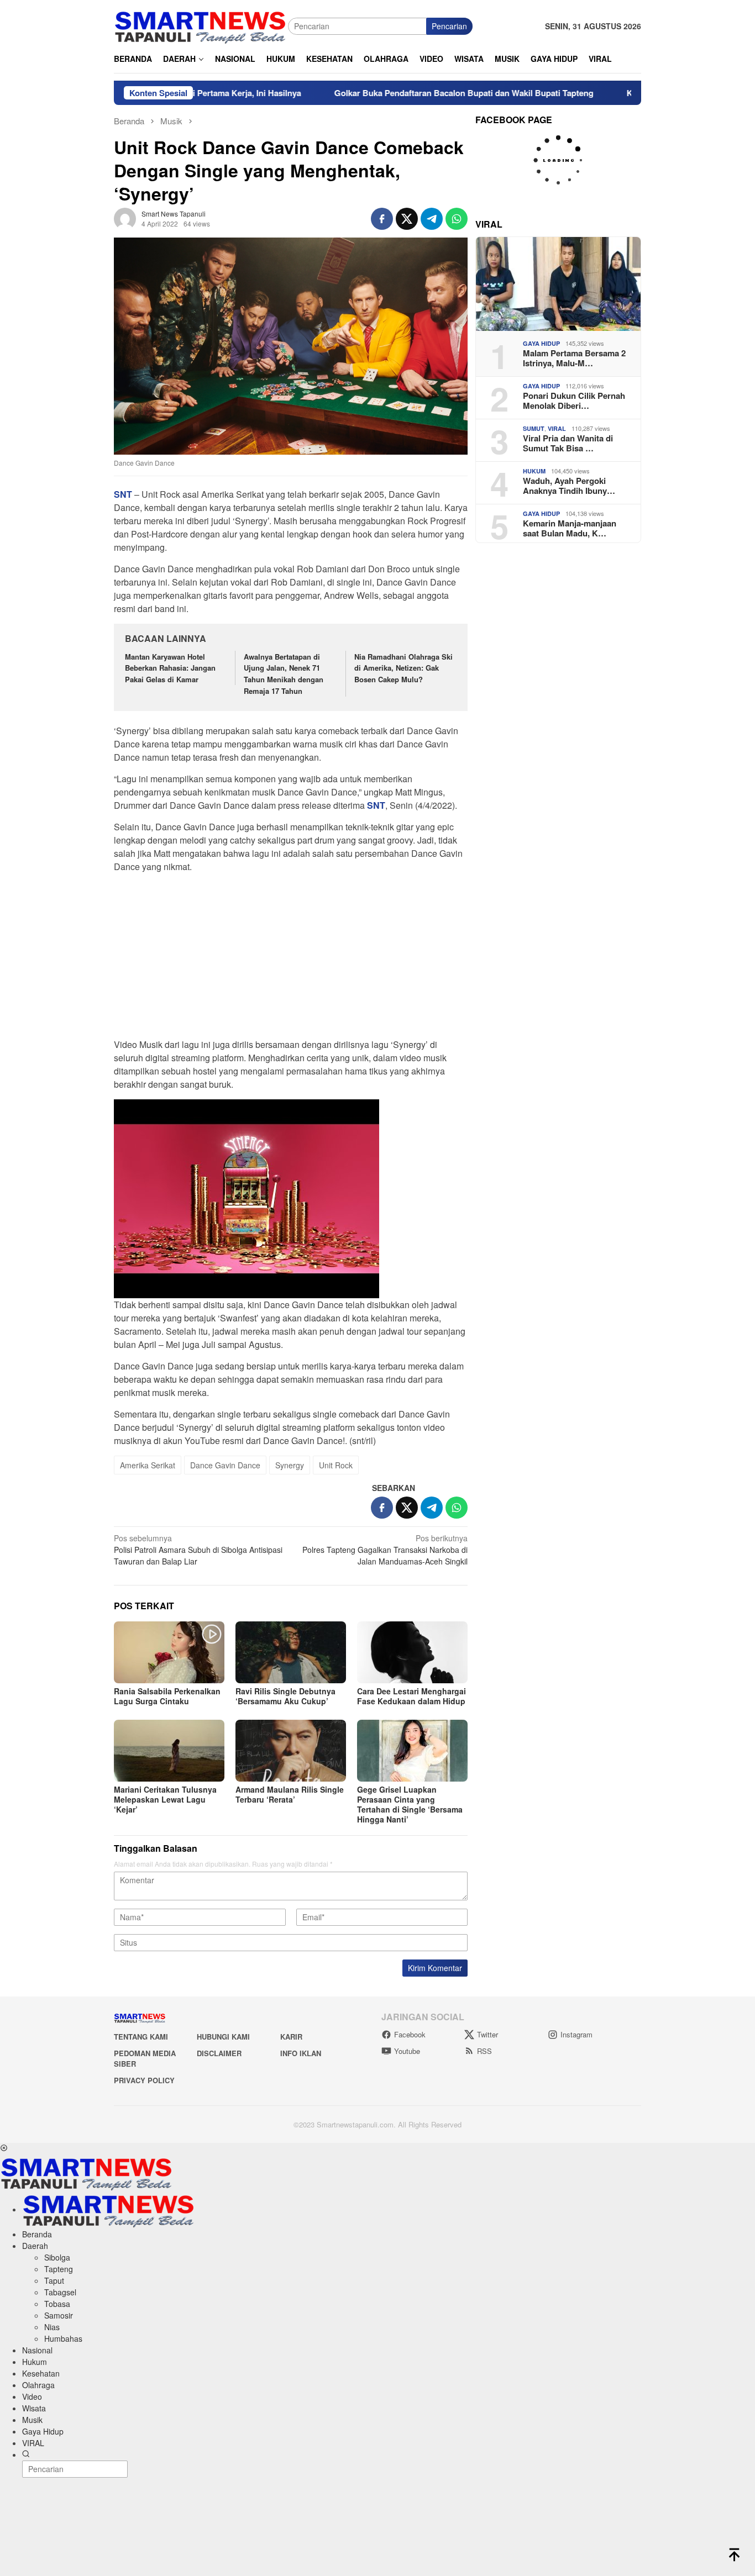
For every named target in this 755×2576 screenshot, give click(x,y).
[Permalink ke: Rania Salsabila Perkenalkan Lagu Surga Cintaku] (169, 1652)
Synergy (290, 1465)
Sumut (534, 428)
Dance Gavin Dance (225, 1465)
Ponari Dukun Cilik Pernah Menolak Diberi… (574, 401)
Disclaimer (219, 2053)
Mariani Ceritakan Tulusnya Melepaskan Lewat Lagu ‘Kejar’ (165, 1799)
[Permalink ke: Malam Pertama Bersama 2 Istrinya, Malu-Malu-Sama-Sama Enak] (558, 284)
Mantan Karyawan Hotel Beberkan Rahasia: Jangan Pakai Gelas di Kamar (170, 668)
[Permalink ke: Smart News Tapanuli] (125, 218)
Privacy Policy (144, 2080)
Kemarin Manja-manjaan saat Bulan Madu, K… (570, 528)
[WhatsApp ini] (457, 219)
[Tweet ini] (407, 219)
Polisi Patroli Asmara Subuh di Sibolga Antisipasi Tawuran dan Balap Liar (198, 1550)
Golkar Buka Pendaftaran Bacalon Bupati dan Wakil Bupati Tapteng (398, 93)
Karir (291, 2037)
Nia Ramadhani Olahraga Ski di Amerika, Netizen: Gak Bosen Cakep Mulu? (403, 668)
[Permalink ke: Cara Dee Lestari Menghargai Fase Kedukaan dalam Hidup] (412, 1652)
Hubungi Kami (223, 2037)
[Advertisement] (291, 959)
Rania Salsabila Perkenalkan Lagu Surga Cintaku (167, 1696)
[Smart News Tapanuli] (201, 25)
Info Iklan (301, 2053)
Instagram (576, 2034)
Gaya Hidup (541, 343)
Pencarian (449, 26)
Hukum (534, 471)
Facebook (410, 2034)
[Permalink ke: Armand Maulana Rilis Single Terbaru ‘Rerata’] (291, 1751)
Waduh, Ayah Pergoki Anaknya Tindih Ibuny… (569, 486)
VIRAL (557, 428)
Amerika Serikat (148, 1465)
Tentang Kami (141, 2037)
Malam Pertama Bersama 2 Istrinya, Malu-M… (574, 358)
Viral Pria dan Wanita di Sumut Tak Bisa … (568, 443)
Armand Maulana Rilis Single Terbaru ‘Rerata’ (290, 1794)
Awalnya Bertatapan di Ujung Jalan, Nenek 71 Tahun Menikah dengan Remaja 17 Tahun (284, 674)
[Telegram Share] (432, 219)
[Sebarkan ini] (382, 219)
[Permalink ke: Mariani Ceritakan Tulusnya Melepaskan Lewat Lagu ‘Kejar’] (169, 1751)
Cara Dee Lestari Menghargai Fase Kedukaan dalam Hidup (411, 1696)
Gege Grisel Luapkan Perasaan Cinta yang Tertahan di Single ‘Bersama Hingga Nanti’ (410, 1804)
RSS (484, 2051)
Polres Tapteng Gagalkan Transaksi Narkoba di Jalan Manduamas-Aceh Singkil (385, 1550)
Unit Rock (336, 1465)
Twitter (487, 2034)
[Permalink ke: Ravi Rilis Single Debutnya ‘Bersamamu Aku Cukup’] (291, 1652)
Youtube (407, 2051)
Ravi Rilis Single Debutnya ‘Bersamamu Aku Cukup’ (285, 1696)
